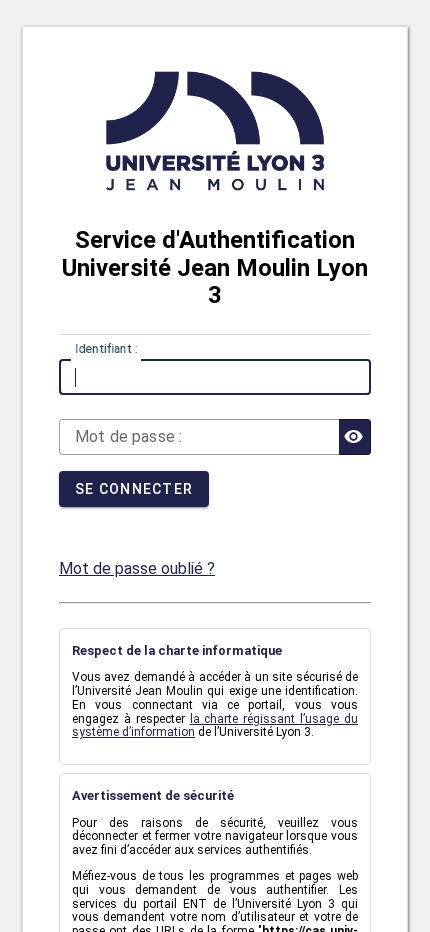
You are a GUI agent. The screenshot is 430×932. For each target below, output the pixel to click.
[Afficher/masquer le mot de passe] (355, 437)
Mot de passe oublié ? (137, 568)
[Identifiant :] (215, 377)
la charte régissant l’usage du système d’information (215, 726)
